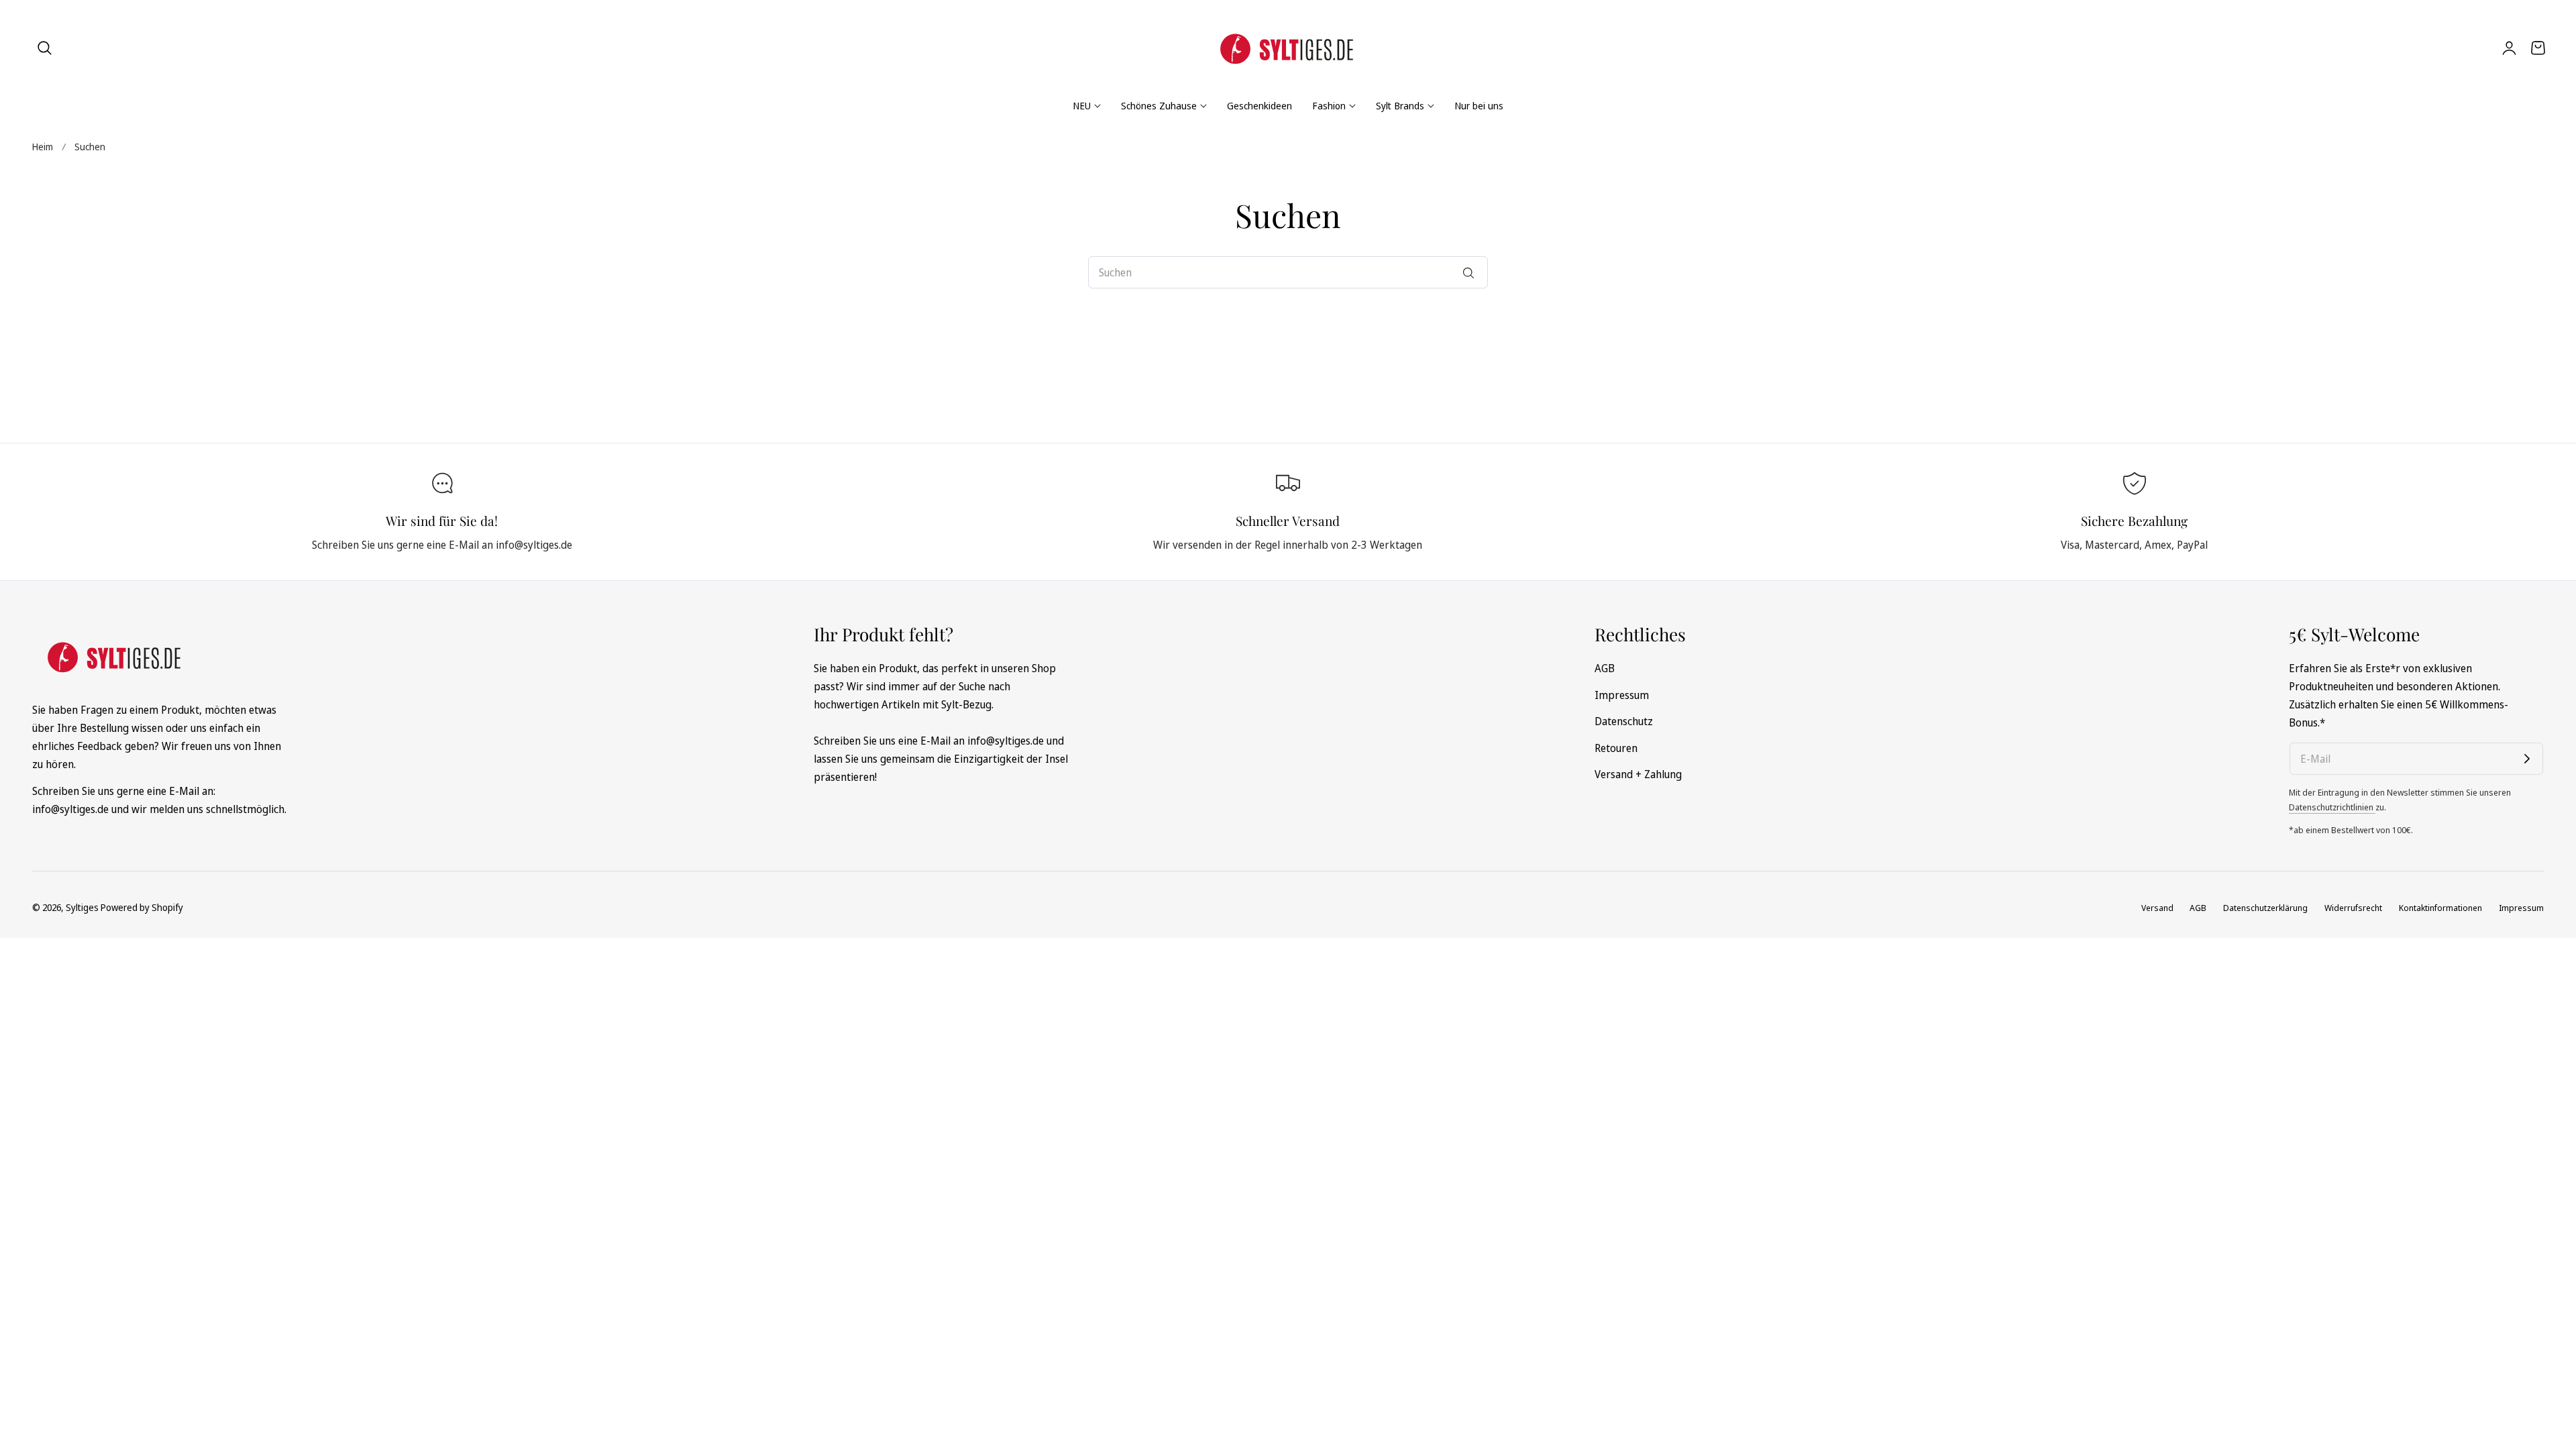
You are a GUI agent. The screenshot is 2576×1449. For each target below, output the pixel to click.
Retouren (1616, 747)
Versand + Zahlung (1638, 774)
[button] (45, 48)
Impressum (1622, 694)
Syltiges (82, 907)
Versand (2157, 908)
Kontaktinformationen (2440, 908)
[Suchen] (1468, 273)
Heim (43, 147)
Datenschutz (1624, 721)
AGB (1605, 668)
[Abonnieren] (2527, 759)
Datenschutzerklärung (2265, 908)
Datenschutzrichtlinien (2332, 807)
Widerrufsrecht (2353, 908)
